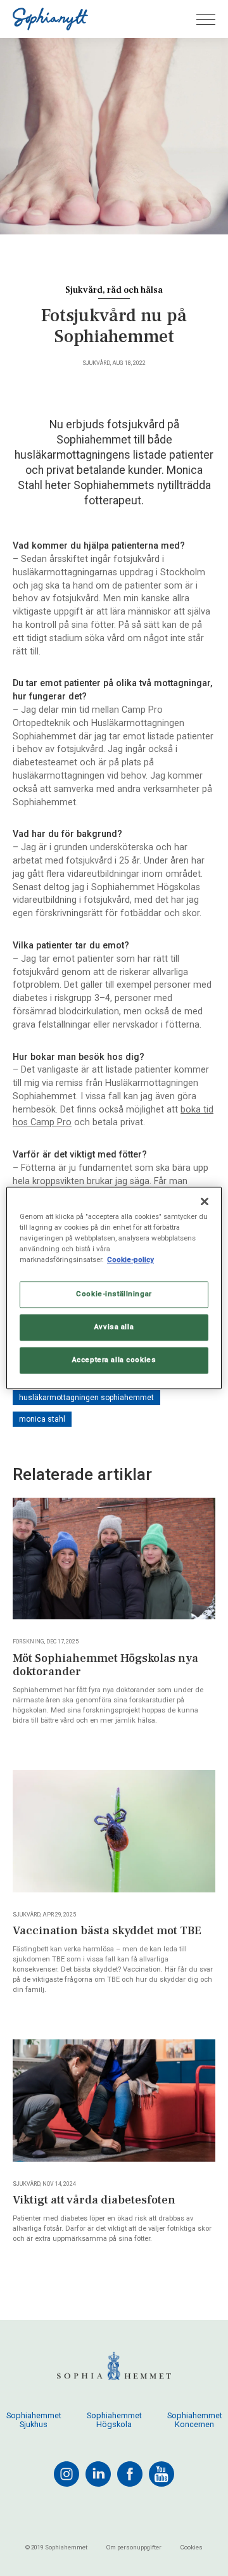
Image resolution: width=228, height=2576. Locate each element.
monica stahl (42, 1419)
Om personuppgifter (134, 2547)
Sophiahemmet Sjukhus (34, 2420)
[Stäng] (205, 1201)
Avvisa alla (114, 1327)
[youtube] (161, 2474)
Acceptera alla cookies (114, 1360)
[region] (114, 1288)
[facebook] (130, 2474)
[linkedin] (98, 2474)
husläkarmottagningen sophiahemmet (86, 1398)
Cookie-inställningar (114, 1294)
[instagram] (66, 2474)
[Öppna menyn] (206, 19)
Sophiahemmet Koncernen (195, 2420)
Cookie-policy (130, 1260)
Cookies (192, 2547)
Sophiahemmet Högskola (114, 2420)
